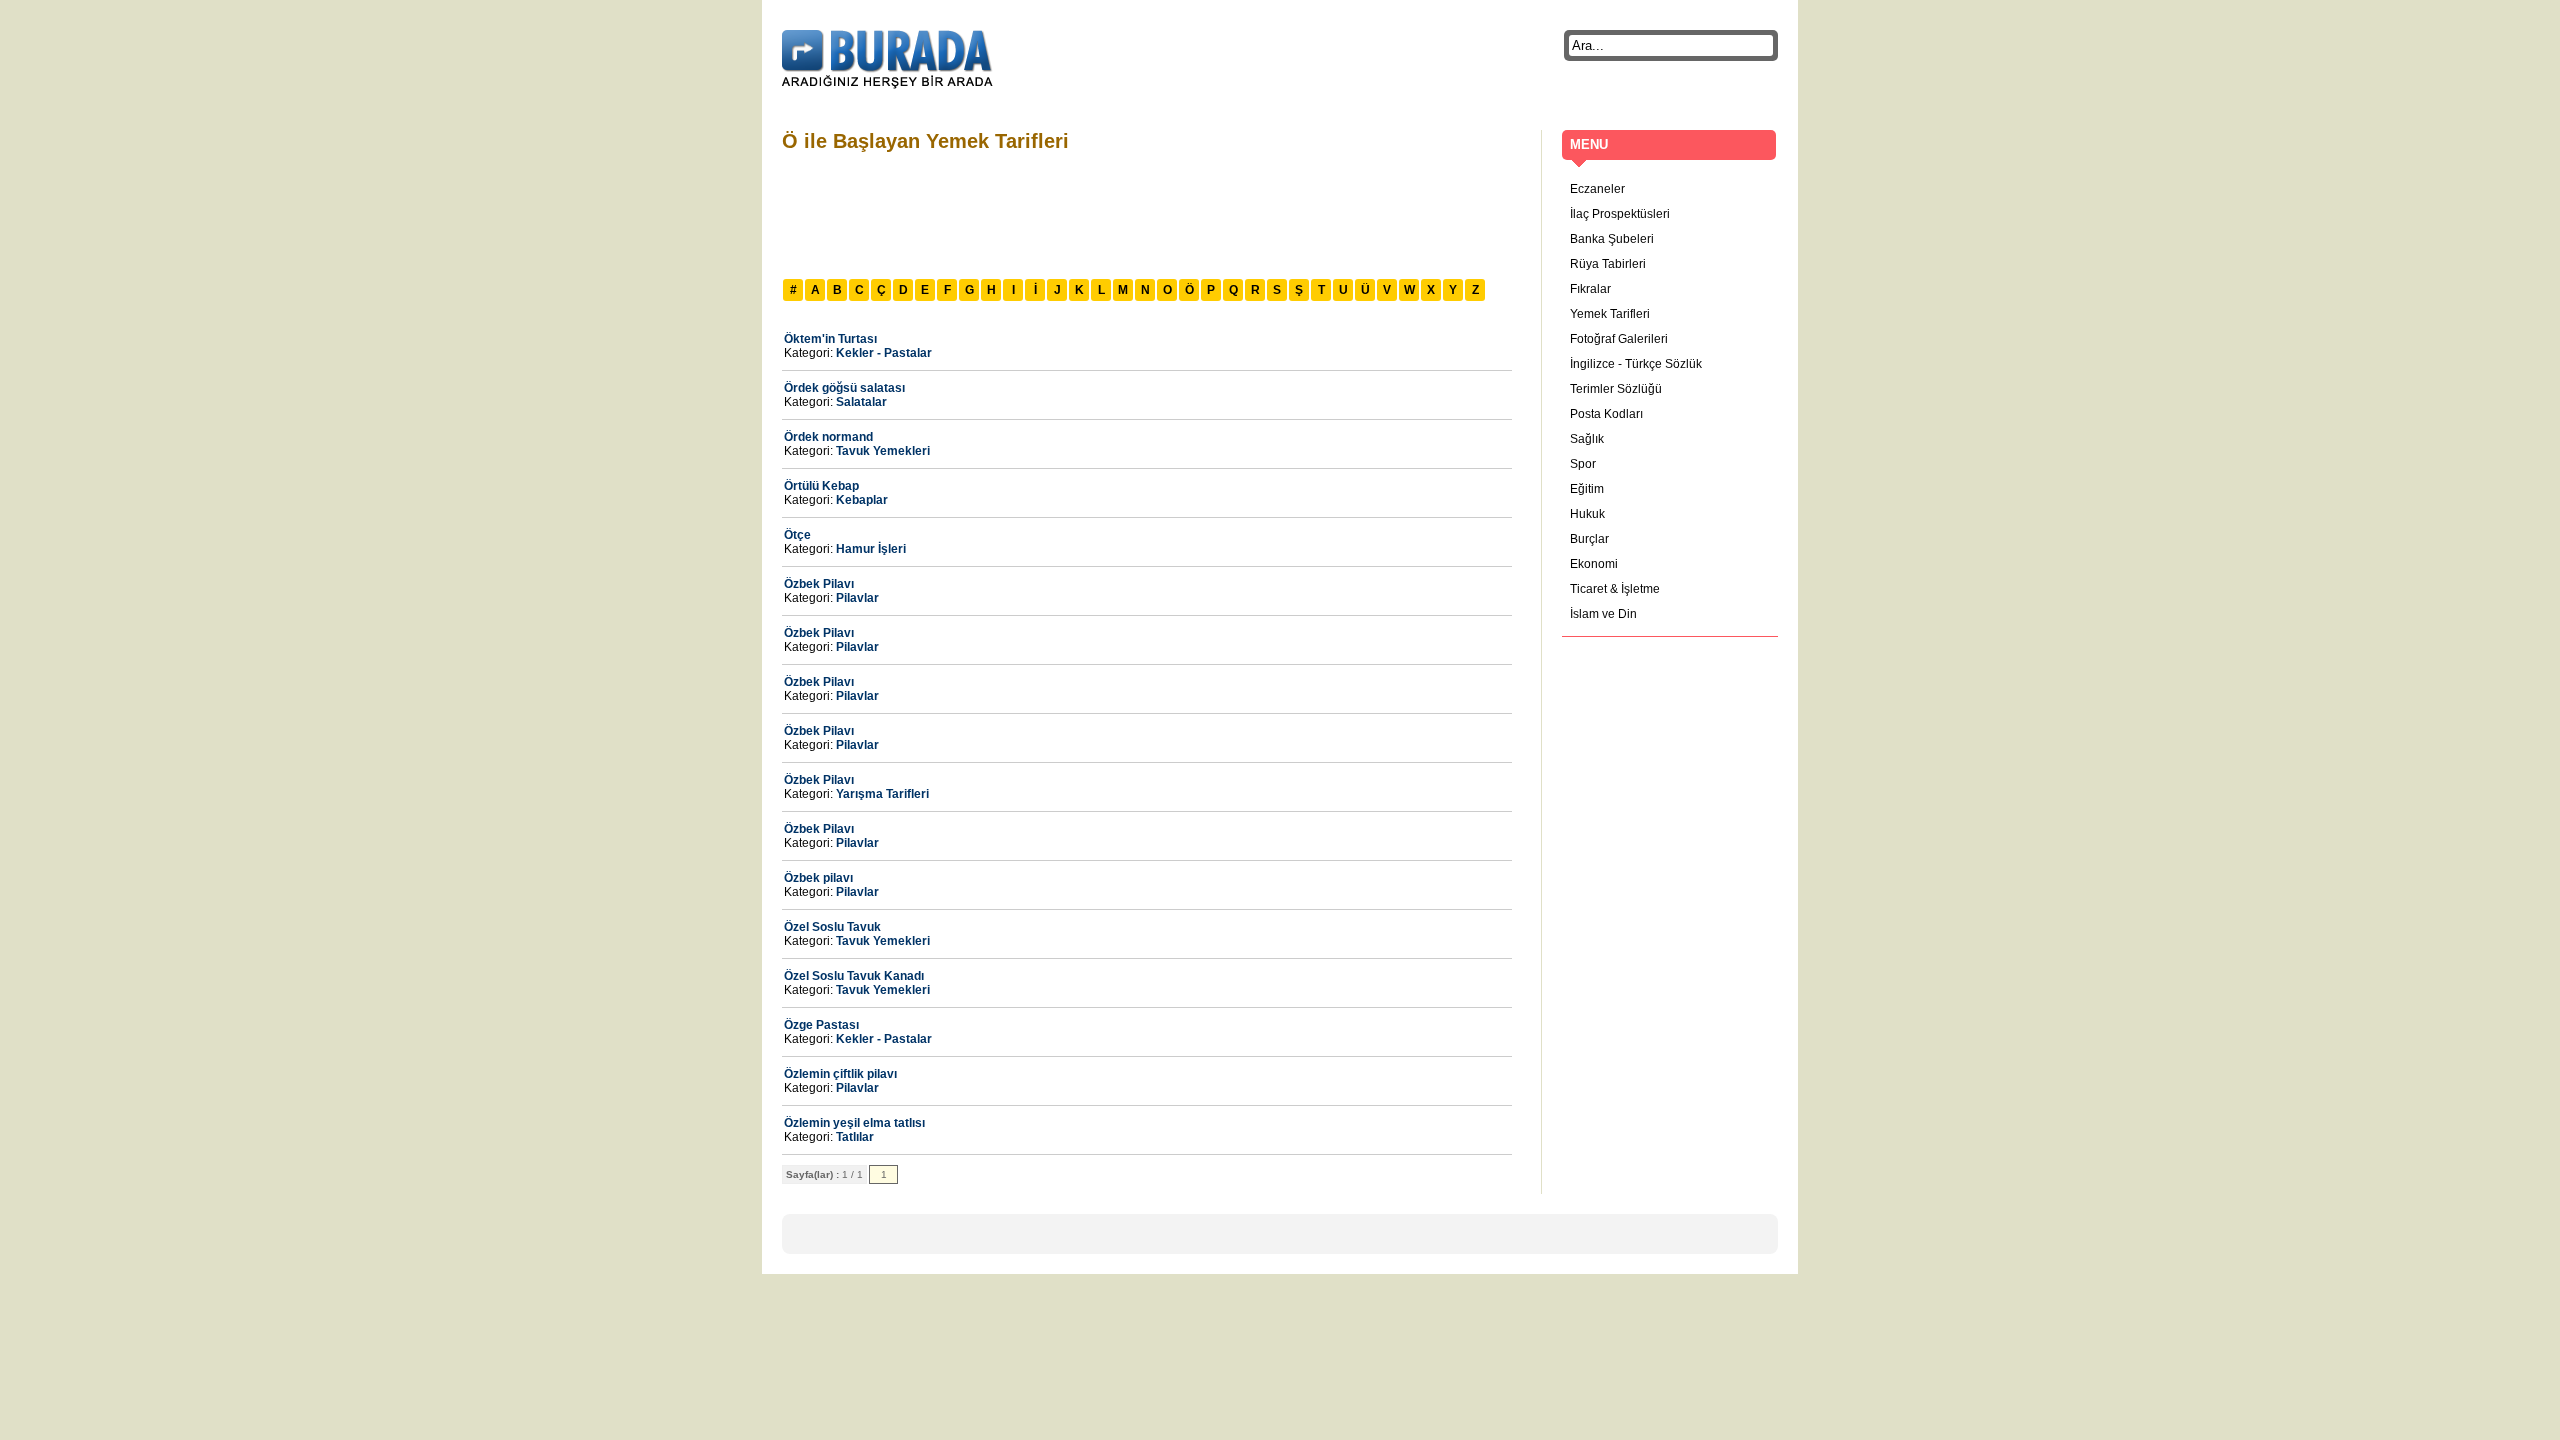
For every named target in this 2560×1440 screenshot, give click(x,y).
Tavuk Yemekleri (883, 451)
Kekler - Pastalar (884, 353)
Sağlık (1587, 439)
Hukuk (1587, 514)
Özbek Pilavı (819, 584)
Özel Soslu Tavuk (832, 927)
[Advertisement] (1146, 213)
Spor (1583, 464)
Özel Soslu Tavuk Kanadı (854, 976)
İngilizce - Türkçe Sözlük (1636, 364)
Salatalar (861, 402)
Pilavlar (857, 598)
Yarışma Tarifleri (882, 794)
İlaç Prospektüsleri (1620, 214)
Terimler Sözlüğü (1616, 389)
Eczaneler (1597, 189)
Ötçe (797, 535)
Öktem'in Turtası (830, 339)
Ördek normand (828, 437)
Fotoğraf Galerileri (1619, 339)
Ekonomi (1594, 564)
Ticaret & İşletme (1615, 589)
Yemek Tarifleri (1610, 314)
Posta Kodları (1606, 414)
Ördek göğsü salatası (844, 388)
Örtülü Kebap (821, 486)
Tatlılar (855, 1137)
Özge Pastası (821, 1025)
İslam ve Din (1603, 614)
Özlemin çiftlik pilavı (840, 1074)
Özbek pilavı (818, 878)
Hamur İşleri (871, 549)
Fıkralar (1590, 289)
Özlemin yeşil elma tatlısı (854, 1123)
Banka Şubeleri (1612, 239)
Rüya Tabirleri (1608, 264)
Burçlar (1589, 539)
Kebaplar (862, 500)
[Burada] (887, 60)
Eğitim (1587, 489)
